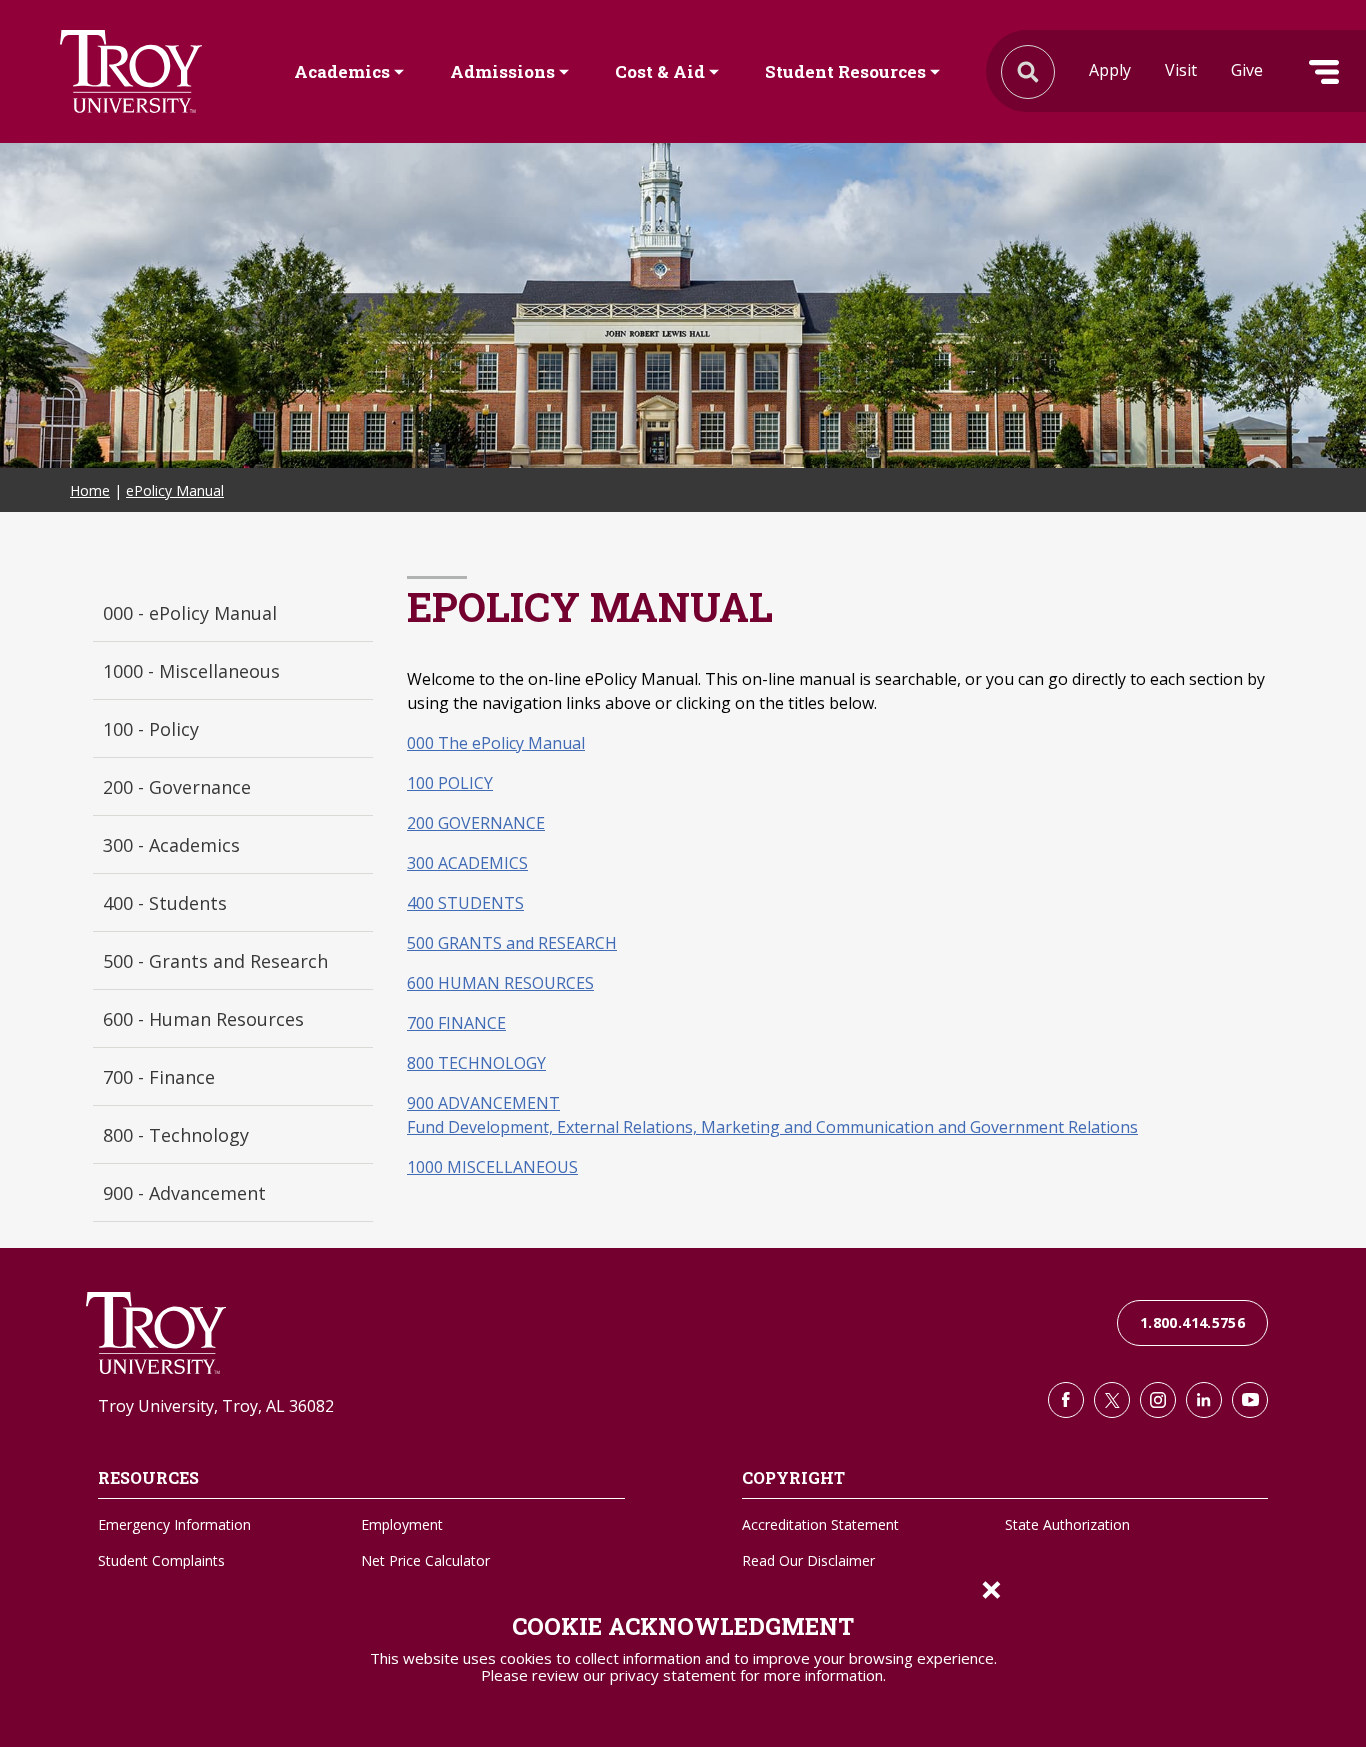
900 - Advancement (184, 1193)
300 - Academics (171, 845)
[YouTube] (1250, 1400)
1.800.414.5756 (1192, 1322)
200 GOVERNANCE (476, 823)
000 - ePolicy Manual (190, 613)
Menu (1324, 72)
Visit (1181, 70)
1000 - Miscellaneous (191, 671)
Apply (1110, 70)
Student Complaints (161, 1560)
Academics (342, 72)
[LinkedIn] (1204, 1400)
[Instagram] (1158, 1400)
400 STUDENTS (465, 903)
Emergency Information (174, 1524)
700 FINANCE (456, 1023)
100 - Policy (151, 729)
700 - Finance (159, 1077)
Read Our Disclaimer (808, 1560)
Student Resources (845, 72)
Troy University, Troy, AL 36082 (216, 1406)
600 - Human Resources (203, 1019)
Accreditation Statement (820, 1524)
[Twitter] (1112, 1400)
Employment (402, 1524)
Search (131, 71)
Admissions (502, 72)
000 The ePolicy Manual (496, 743)
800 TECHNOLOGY (476, 1063)
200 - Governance (177, 787)
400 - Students (165, 903)
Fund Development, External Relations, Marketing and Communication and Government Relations (772, 1127)
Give (1247, 70)
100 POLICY (450, 783)
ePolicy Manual (175, 490)
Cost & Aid (660, 72)
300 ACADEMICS (467, 863)
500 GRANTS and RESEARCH (512, 943)
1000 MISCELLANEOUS (492, 1167)
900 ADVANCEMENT (483, 1103)
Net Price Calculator (425, 1560)
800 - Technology (176, 1135)
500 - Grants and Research (215, 961)
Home (90, 490)
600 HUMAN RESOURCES (500, 983)
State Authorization (1067, 1524)
